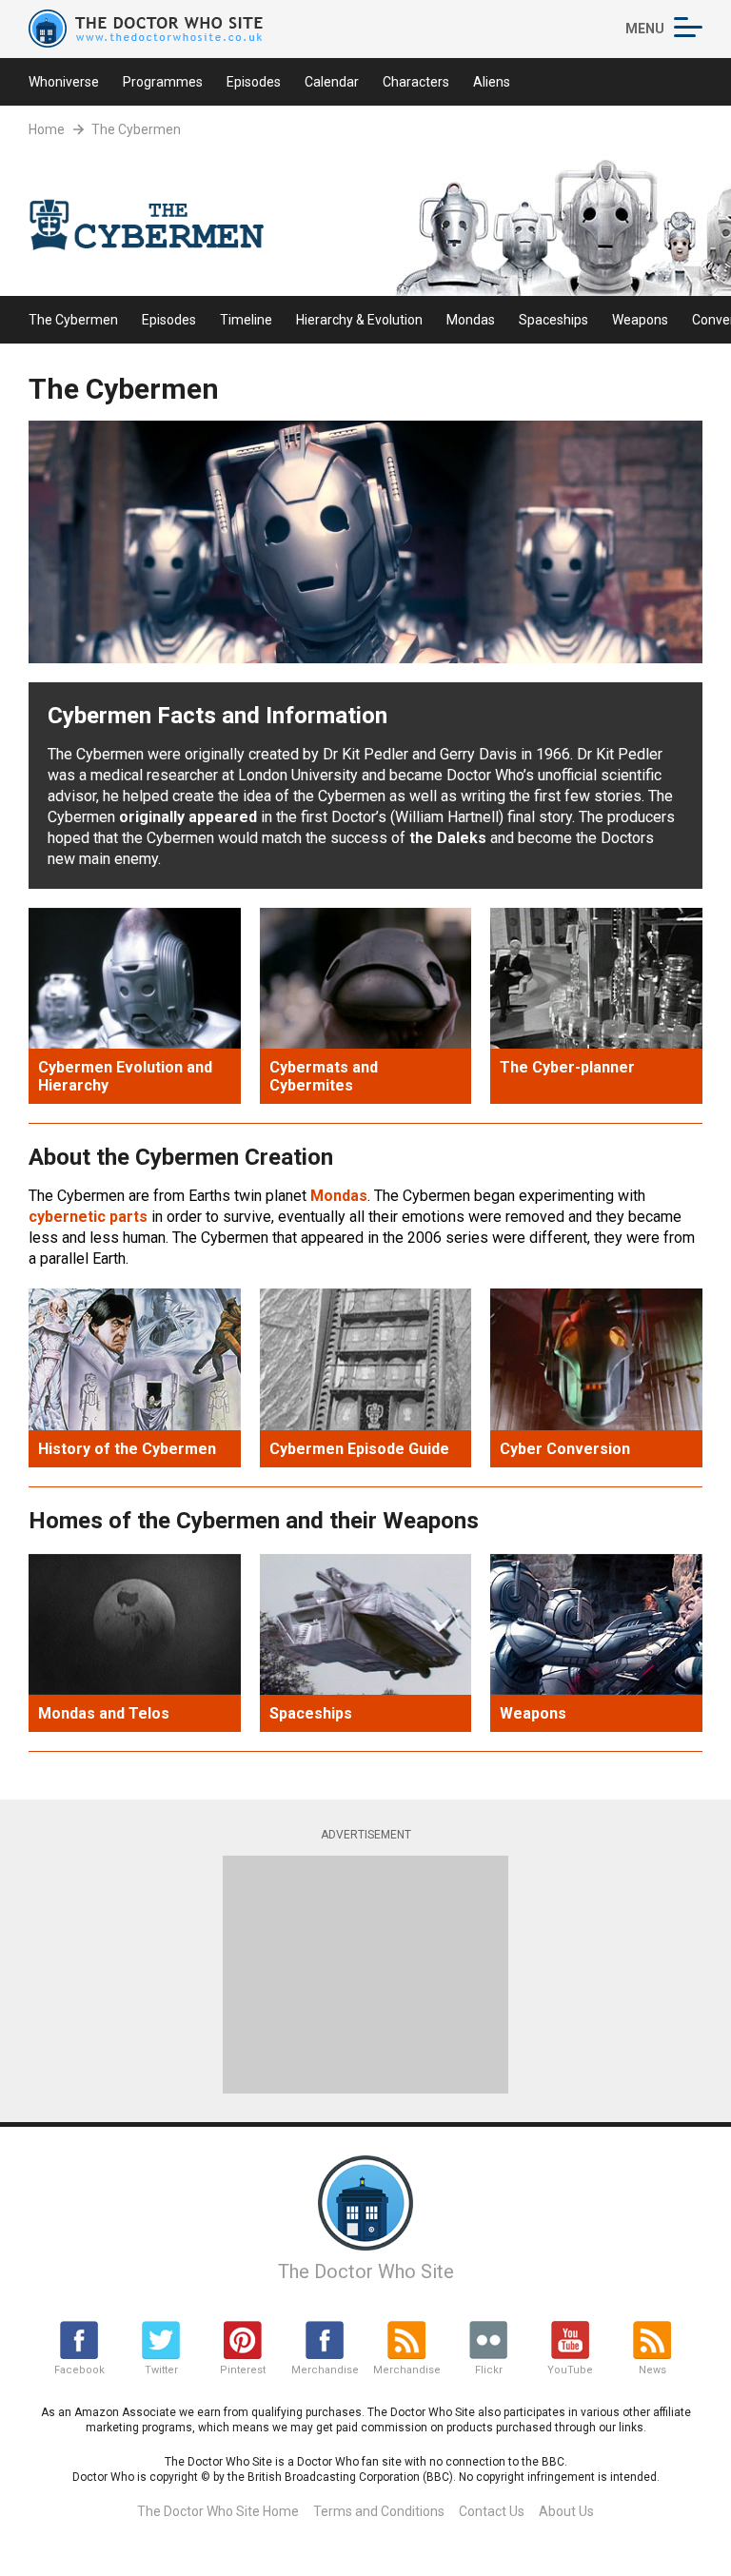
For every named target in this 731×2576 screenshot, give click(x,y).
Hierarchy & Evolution (359, 320)
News (652, 2370)
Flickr (489, 2370)
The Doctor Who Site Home (218, 2511)
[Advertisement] (365, 1975)
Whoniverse (64, 82)
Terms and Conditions (379, 2511)
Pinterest (243, 2370)
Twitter (161, 2370)
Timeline (246, 320)
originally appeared (188, 817)
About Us (566, 2511)
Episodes (254, 82)
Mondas (471, 320)
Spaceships (553, 320)
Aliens (492, 82)
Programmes (163, 82)
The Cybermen (136, 129)
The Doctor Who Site (366, 2271)
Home (47, 129)
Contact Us (492, 2511)
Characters (416, 82)
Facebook (79, 2370)
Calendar (332, 82)
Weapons (640, 320)
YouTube (570, 2370)
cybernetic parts (88, 1217)
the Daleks (448, 838)
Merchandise (325, 2370)
